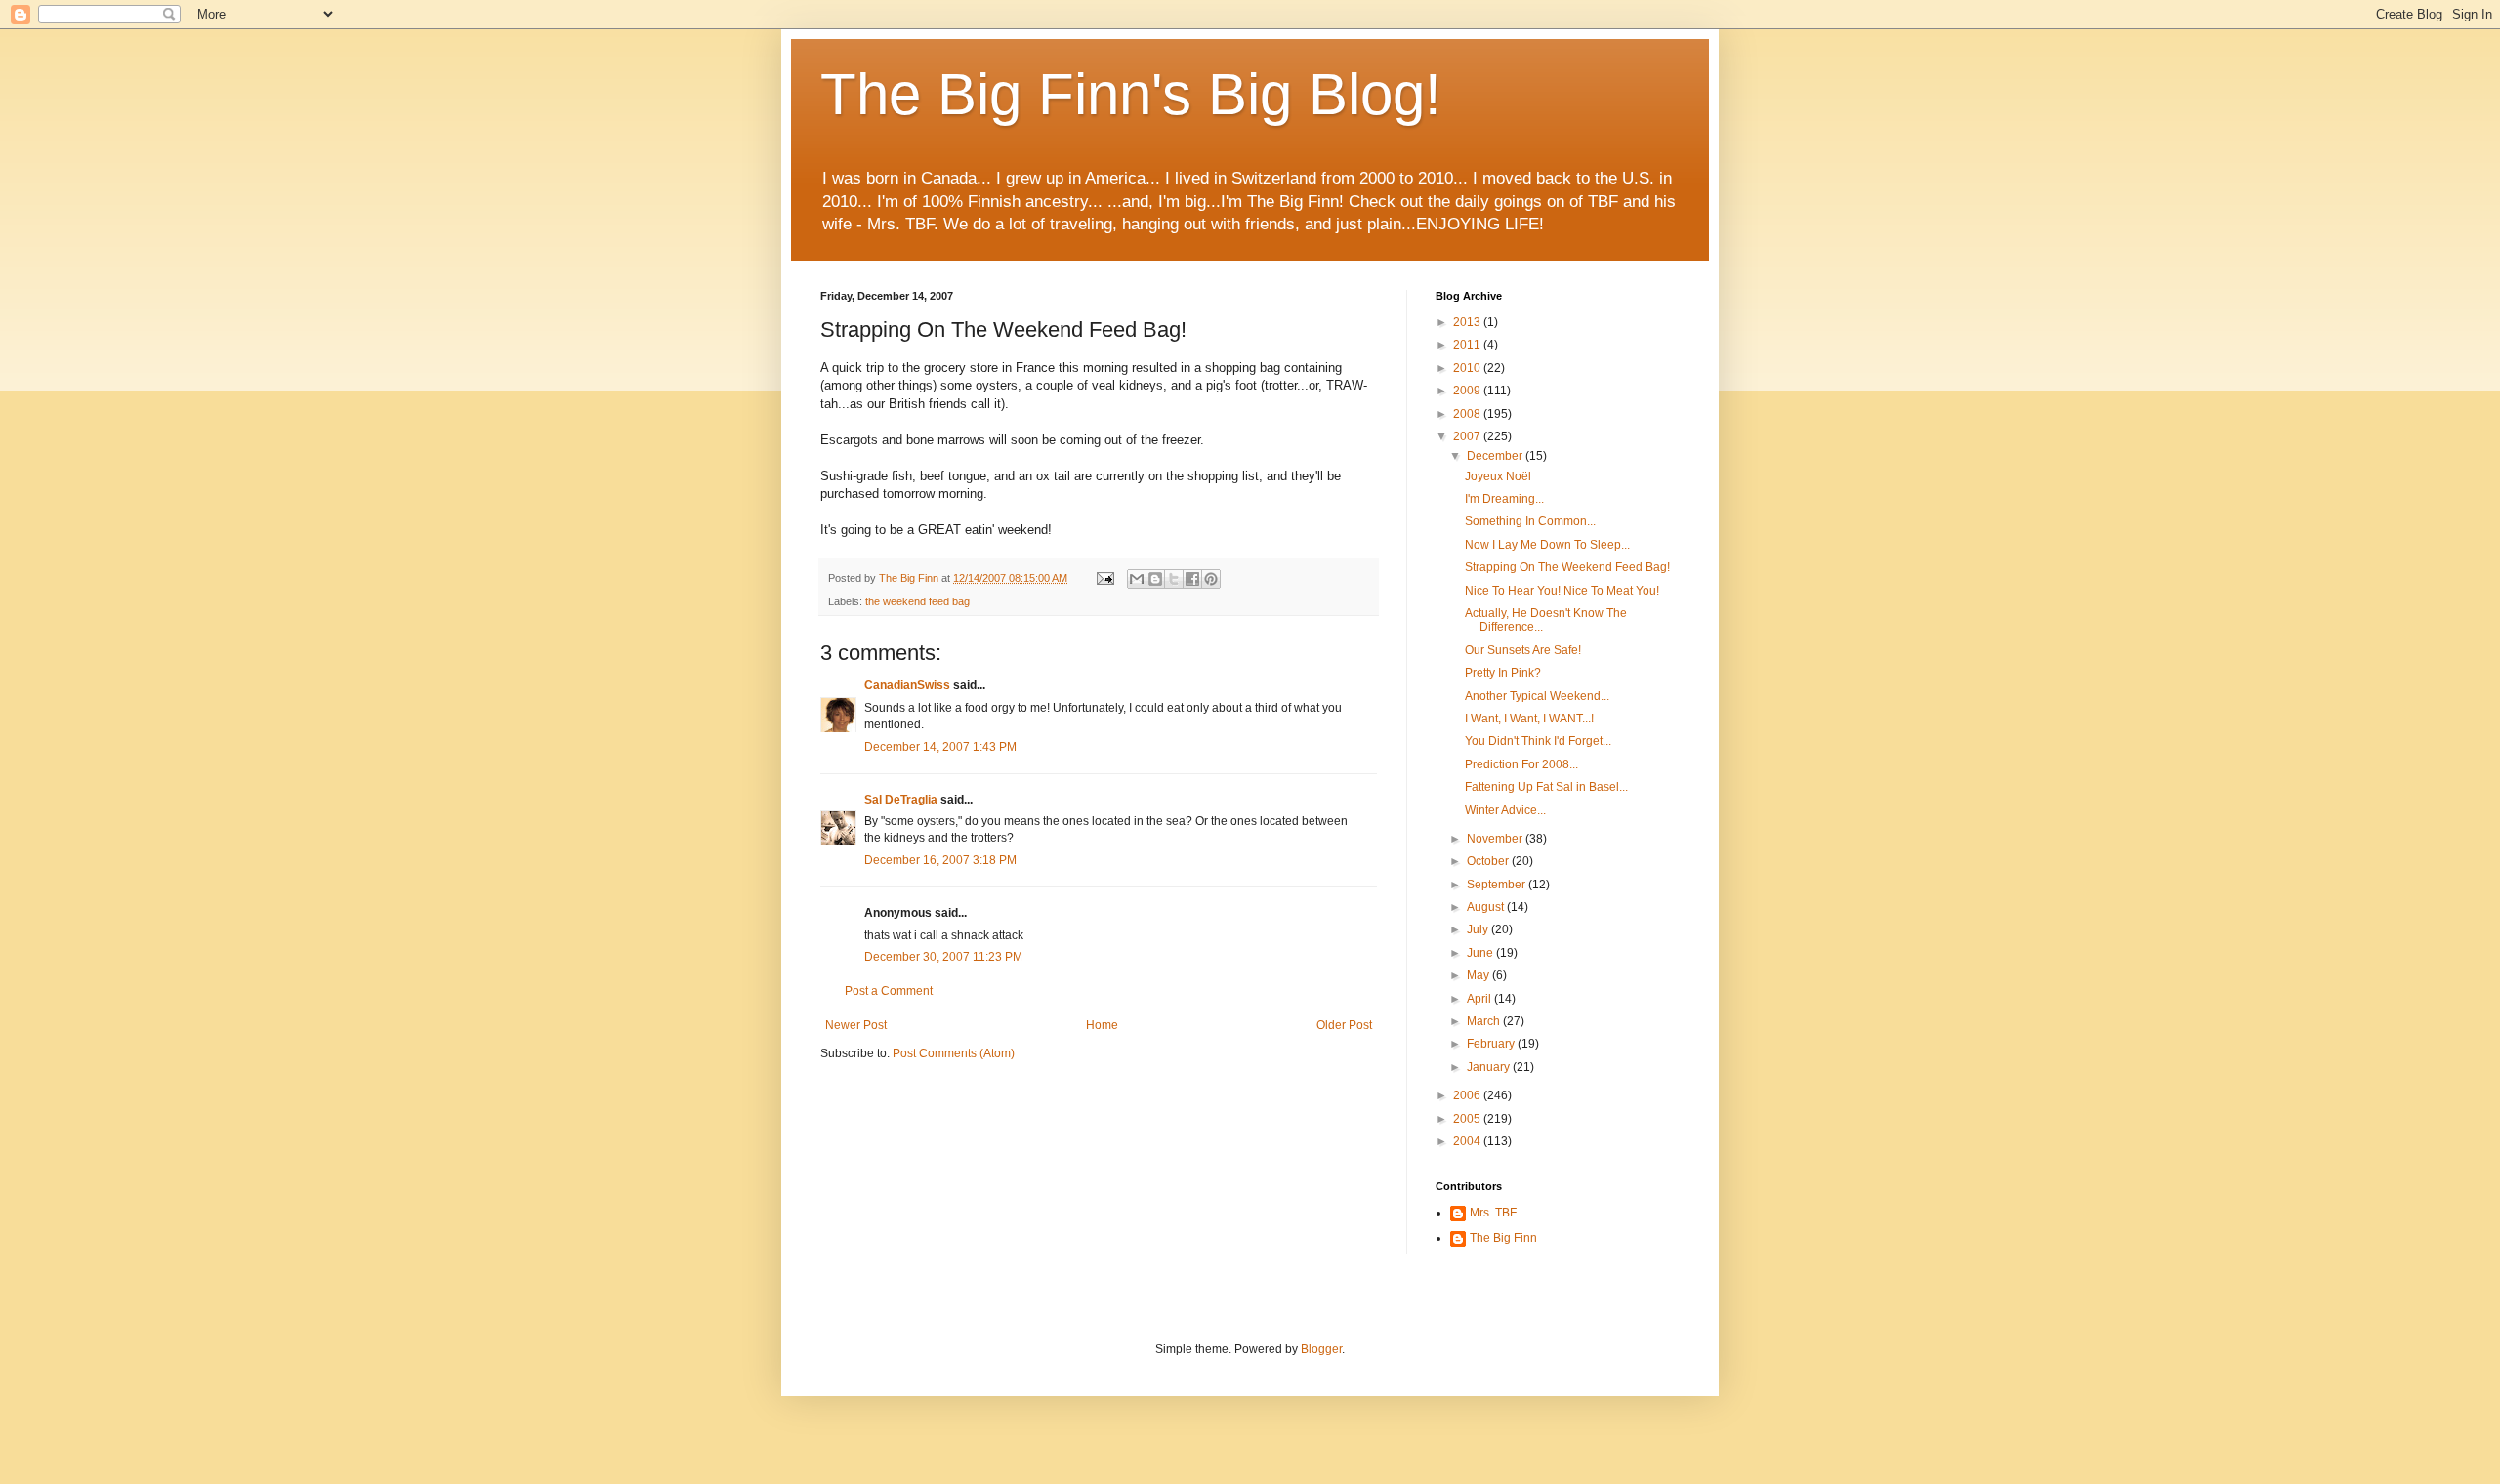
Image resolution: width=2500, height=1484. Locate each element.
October (1489, 861)
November (1496, 839)
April (1480, 999)
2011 (1468, 345)
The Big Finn (1503, 1238)
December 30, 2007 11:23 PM (943, 957)
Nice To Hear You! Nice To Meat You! (1562, 591)
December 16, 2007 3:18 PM (940, 860)
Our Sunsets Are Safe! (1523, 650)
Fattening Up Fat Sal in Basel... (1546, 787)
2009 (1468, 391)
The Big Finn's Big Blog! (1131, 94)
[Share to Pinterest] (1211, 579)
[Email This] (1137, 579)
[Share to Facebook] (1192, 579)
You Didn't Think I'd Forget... (1538, 741)
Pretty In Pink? (1503, 673)
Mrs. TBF (1493, 1213)
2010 (1468, 368)
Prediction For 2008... (1521, 764)
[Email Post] (1104, 578)
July (1479, 929)
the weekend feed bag (917, 601)
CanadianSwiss (907, 685)
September (1498, 885)
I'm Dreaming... (1504, 499)
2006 (1468, 1095)
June (1481, 953)
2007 (1468, 436)
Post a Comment (889, 991)
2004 (1468, 1141)
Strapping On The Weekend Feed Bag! (1567, 567)
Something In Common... (1530, 521)
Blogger (1321, 1349)
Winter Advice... (1505, 810)
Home (1102, 1025)
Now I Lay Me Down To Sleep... (1547, 545)
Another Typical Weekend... (1537, 696)
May (1479, 975)
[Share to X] (1174, 579)
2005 (1468, 1119)
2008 (1468, 414)
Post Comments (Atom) (954, 1053)
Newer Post (856, 1025)
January (1490, 1067)
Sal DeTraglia (901, 800)
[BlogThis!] (1155, 579)
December (1496, 456)
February (1492, 1044)
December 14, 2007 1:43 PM (940, 747)
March (1485, 1021)
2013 (1468, 322)
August (1487, 907)
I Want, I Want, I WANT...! (1529, 719)
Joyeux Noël (1498, 476)
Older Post (1344, 1025)
